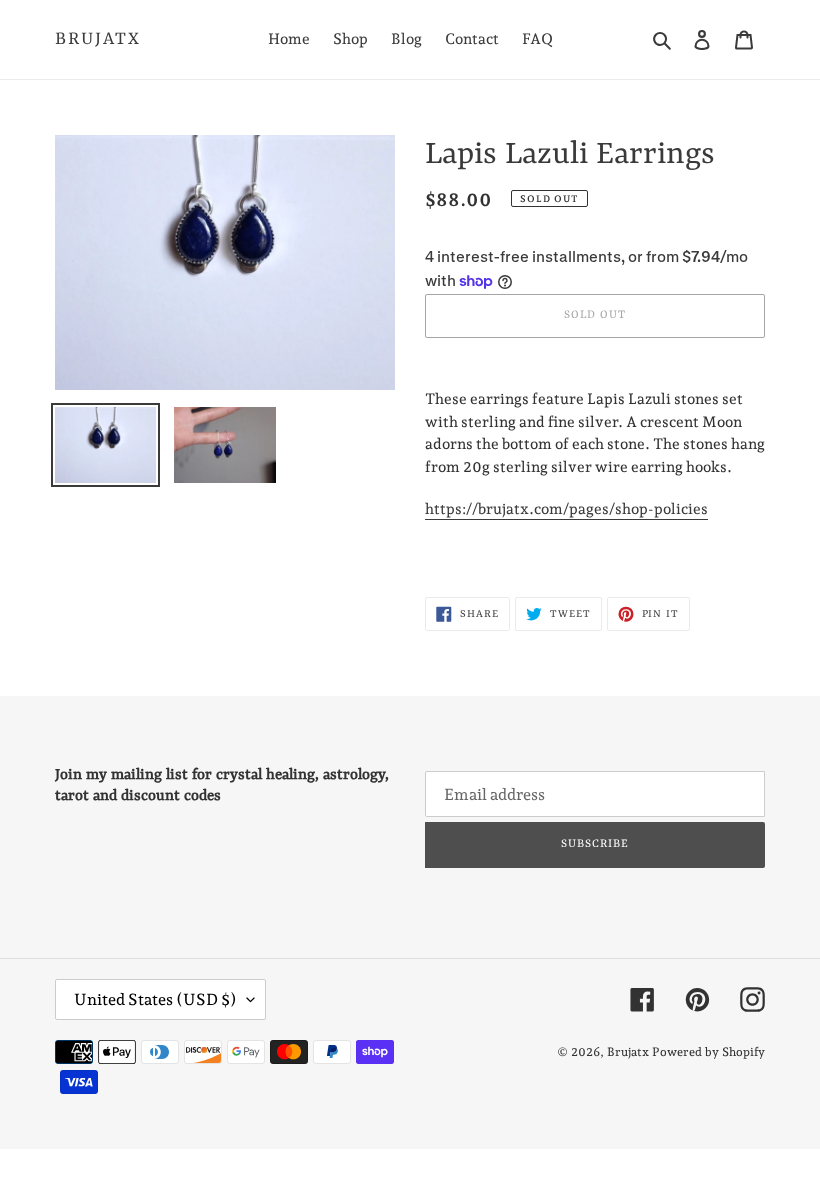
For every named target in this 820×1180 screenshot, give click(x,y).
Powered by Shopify (708, 1052)
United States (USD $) (155, 999)
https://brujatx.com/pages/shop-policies (566, 509)
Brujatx (98, 39)
